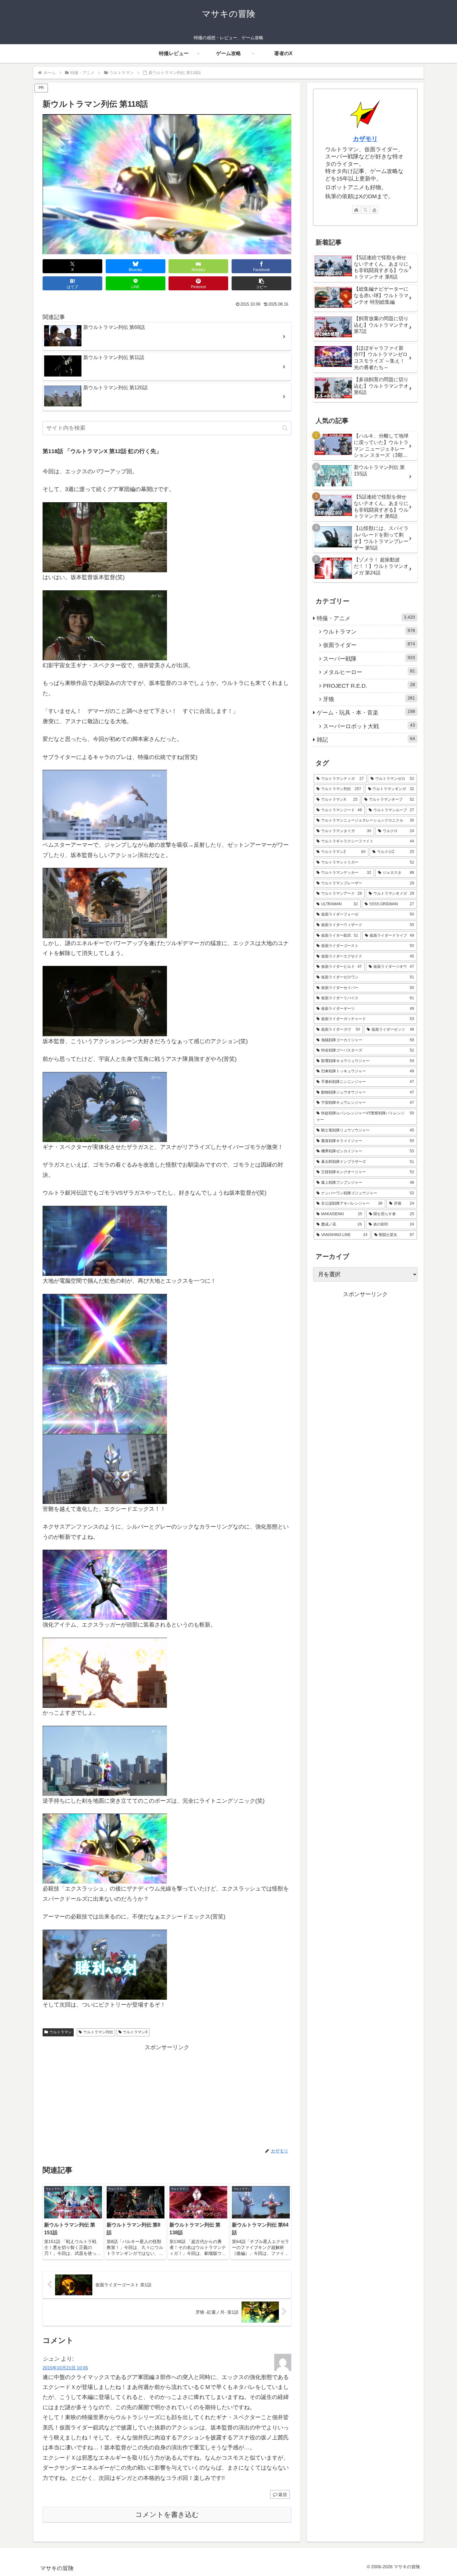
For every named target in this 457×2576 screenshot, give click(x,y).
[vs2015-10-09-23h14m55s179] (105, 1585)
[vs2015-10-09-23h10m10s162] (105, 1328)
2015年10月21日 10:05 (65, 2368)
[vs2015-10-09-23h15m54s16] (105, 1672)
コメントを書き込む (167, 2515)
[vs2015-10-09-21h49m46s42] (105, 805)
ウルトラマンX (135, 2032)
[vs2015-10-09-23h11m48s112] (105, 1468)
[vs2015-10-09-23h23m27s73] (105, 1964)
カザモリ (365, 139)
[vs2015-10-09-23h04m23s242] (105, 1107)
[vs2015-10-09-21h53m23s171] (105, 903)
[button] (261, 283)
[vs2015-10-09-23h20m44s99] (105, 1848)
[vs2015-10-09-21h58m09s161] (105, 1001)
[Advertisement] (167, 2096)
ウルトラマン (61, 2032)
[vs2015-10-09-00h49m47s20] (105, 625)
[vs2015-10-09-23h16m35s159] (105, 1760)
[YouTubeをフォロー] (374, 210)
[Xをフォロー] (365, 210)
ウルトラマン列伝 (98, 2032)
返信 (283, 2494)
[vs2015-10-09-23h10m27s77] (105, 1398)
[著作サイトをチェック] (356, 210)
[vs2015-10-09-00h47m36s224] (105, 537)
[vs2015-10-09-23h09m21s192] (105, 1240)
